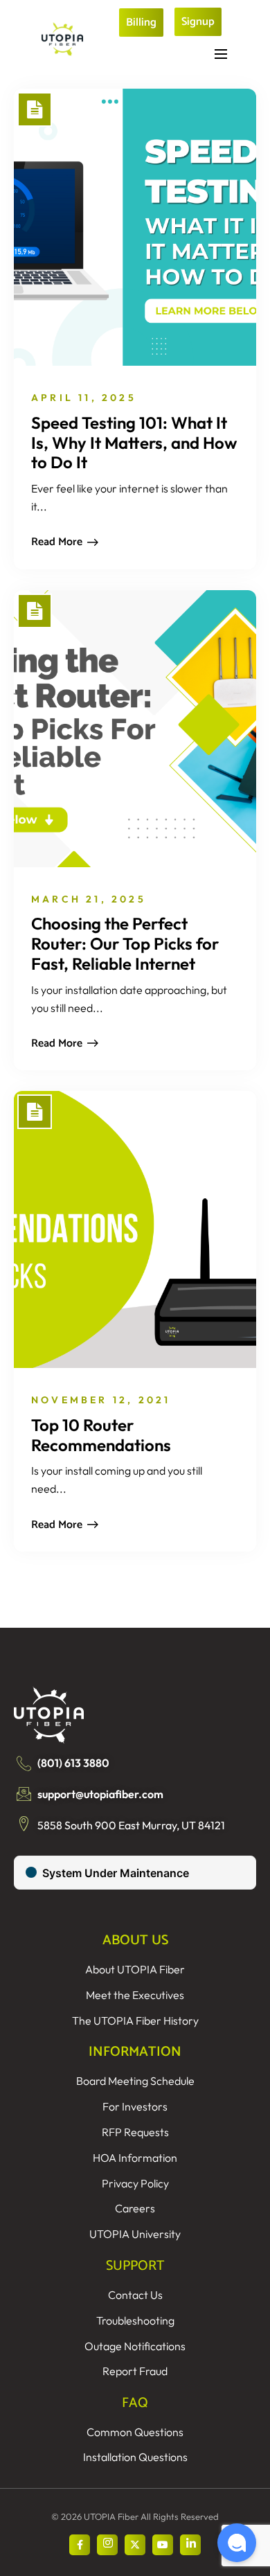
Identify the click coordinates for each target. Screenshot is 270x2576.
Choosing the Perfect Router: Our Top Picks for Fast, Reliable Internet (125, 943)
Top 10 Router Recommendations (101, 1435)
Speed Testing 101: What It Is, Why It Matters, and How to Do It (134, 443)
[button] (237, 2543)
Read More (57, 542)
